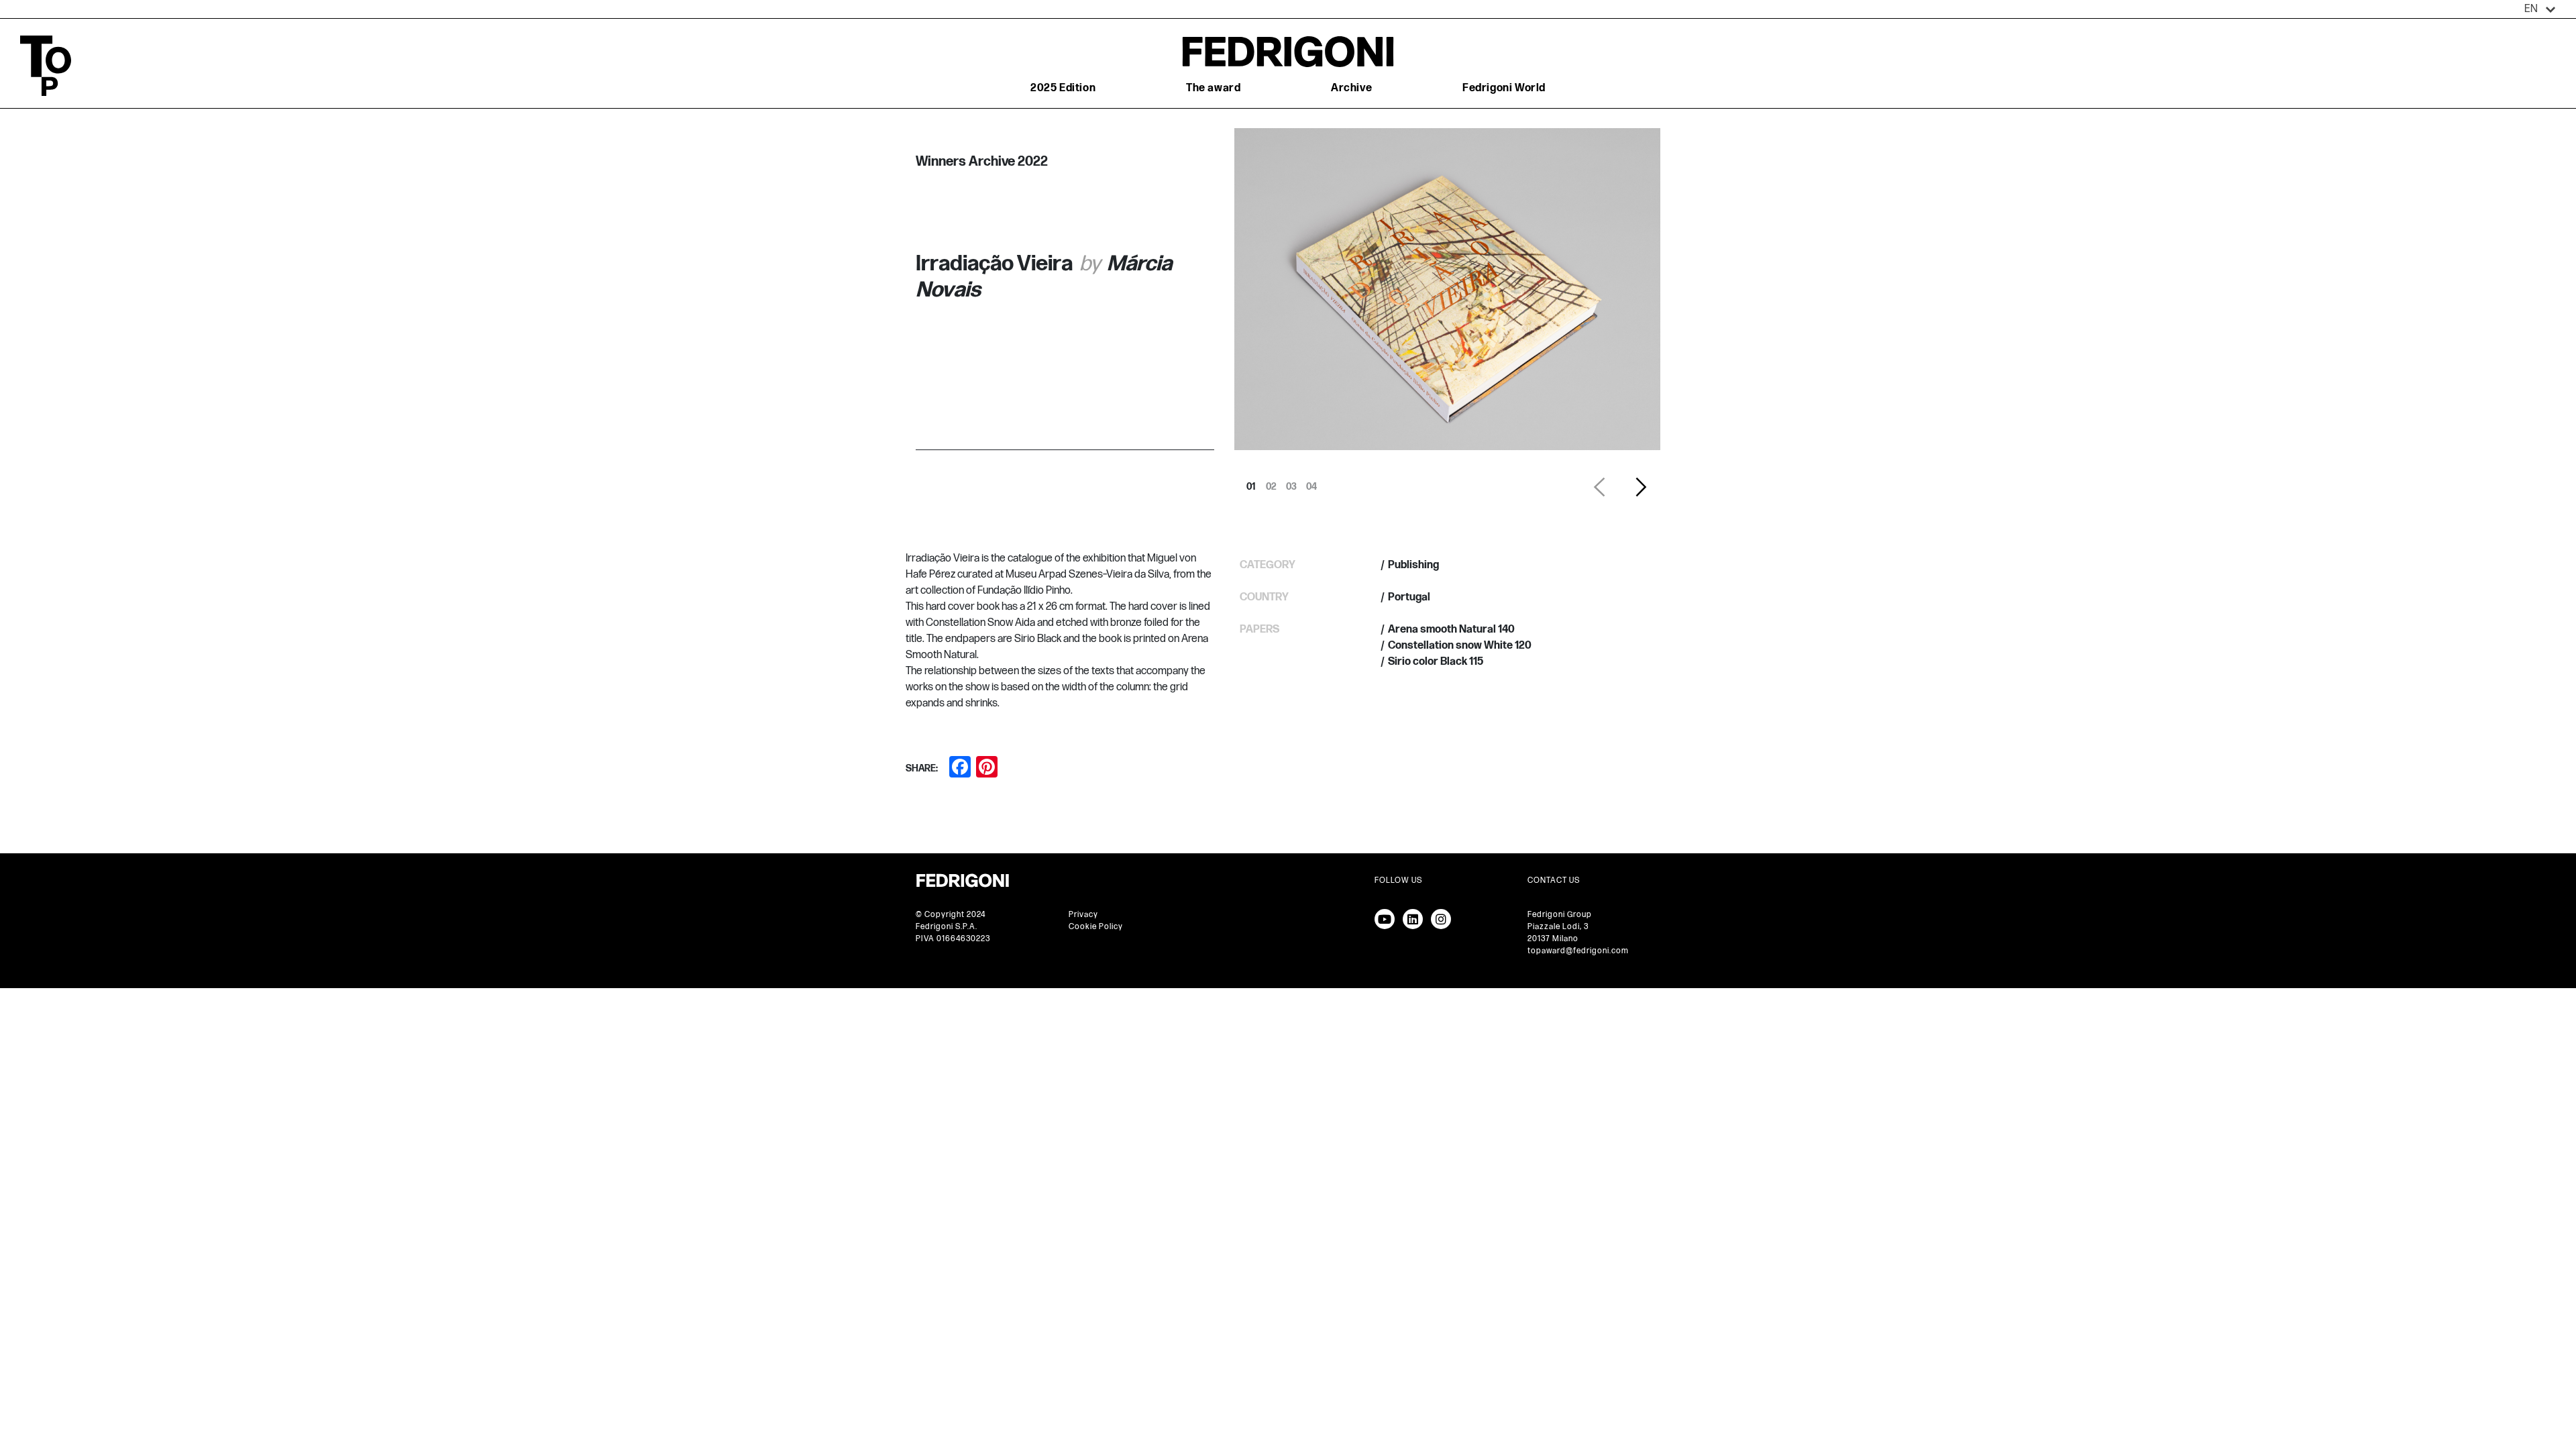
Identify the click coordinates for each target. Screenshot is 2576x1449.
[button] (2540, 9)
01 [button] (1251, 483)
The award (1213, 88)
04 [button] (1311, 483)
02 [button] (1271, 483)
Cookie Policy (1096, 927)
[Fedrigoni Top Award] (1288, 51)
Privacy (1083, 915)
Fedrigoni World (1504, 88)
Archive (1351, 88)
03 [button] (1291, 483)
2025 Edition (1063, 88)
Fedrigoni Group (1560, 915)
